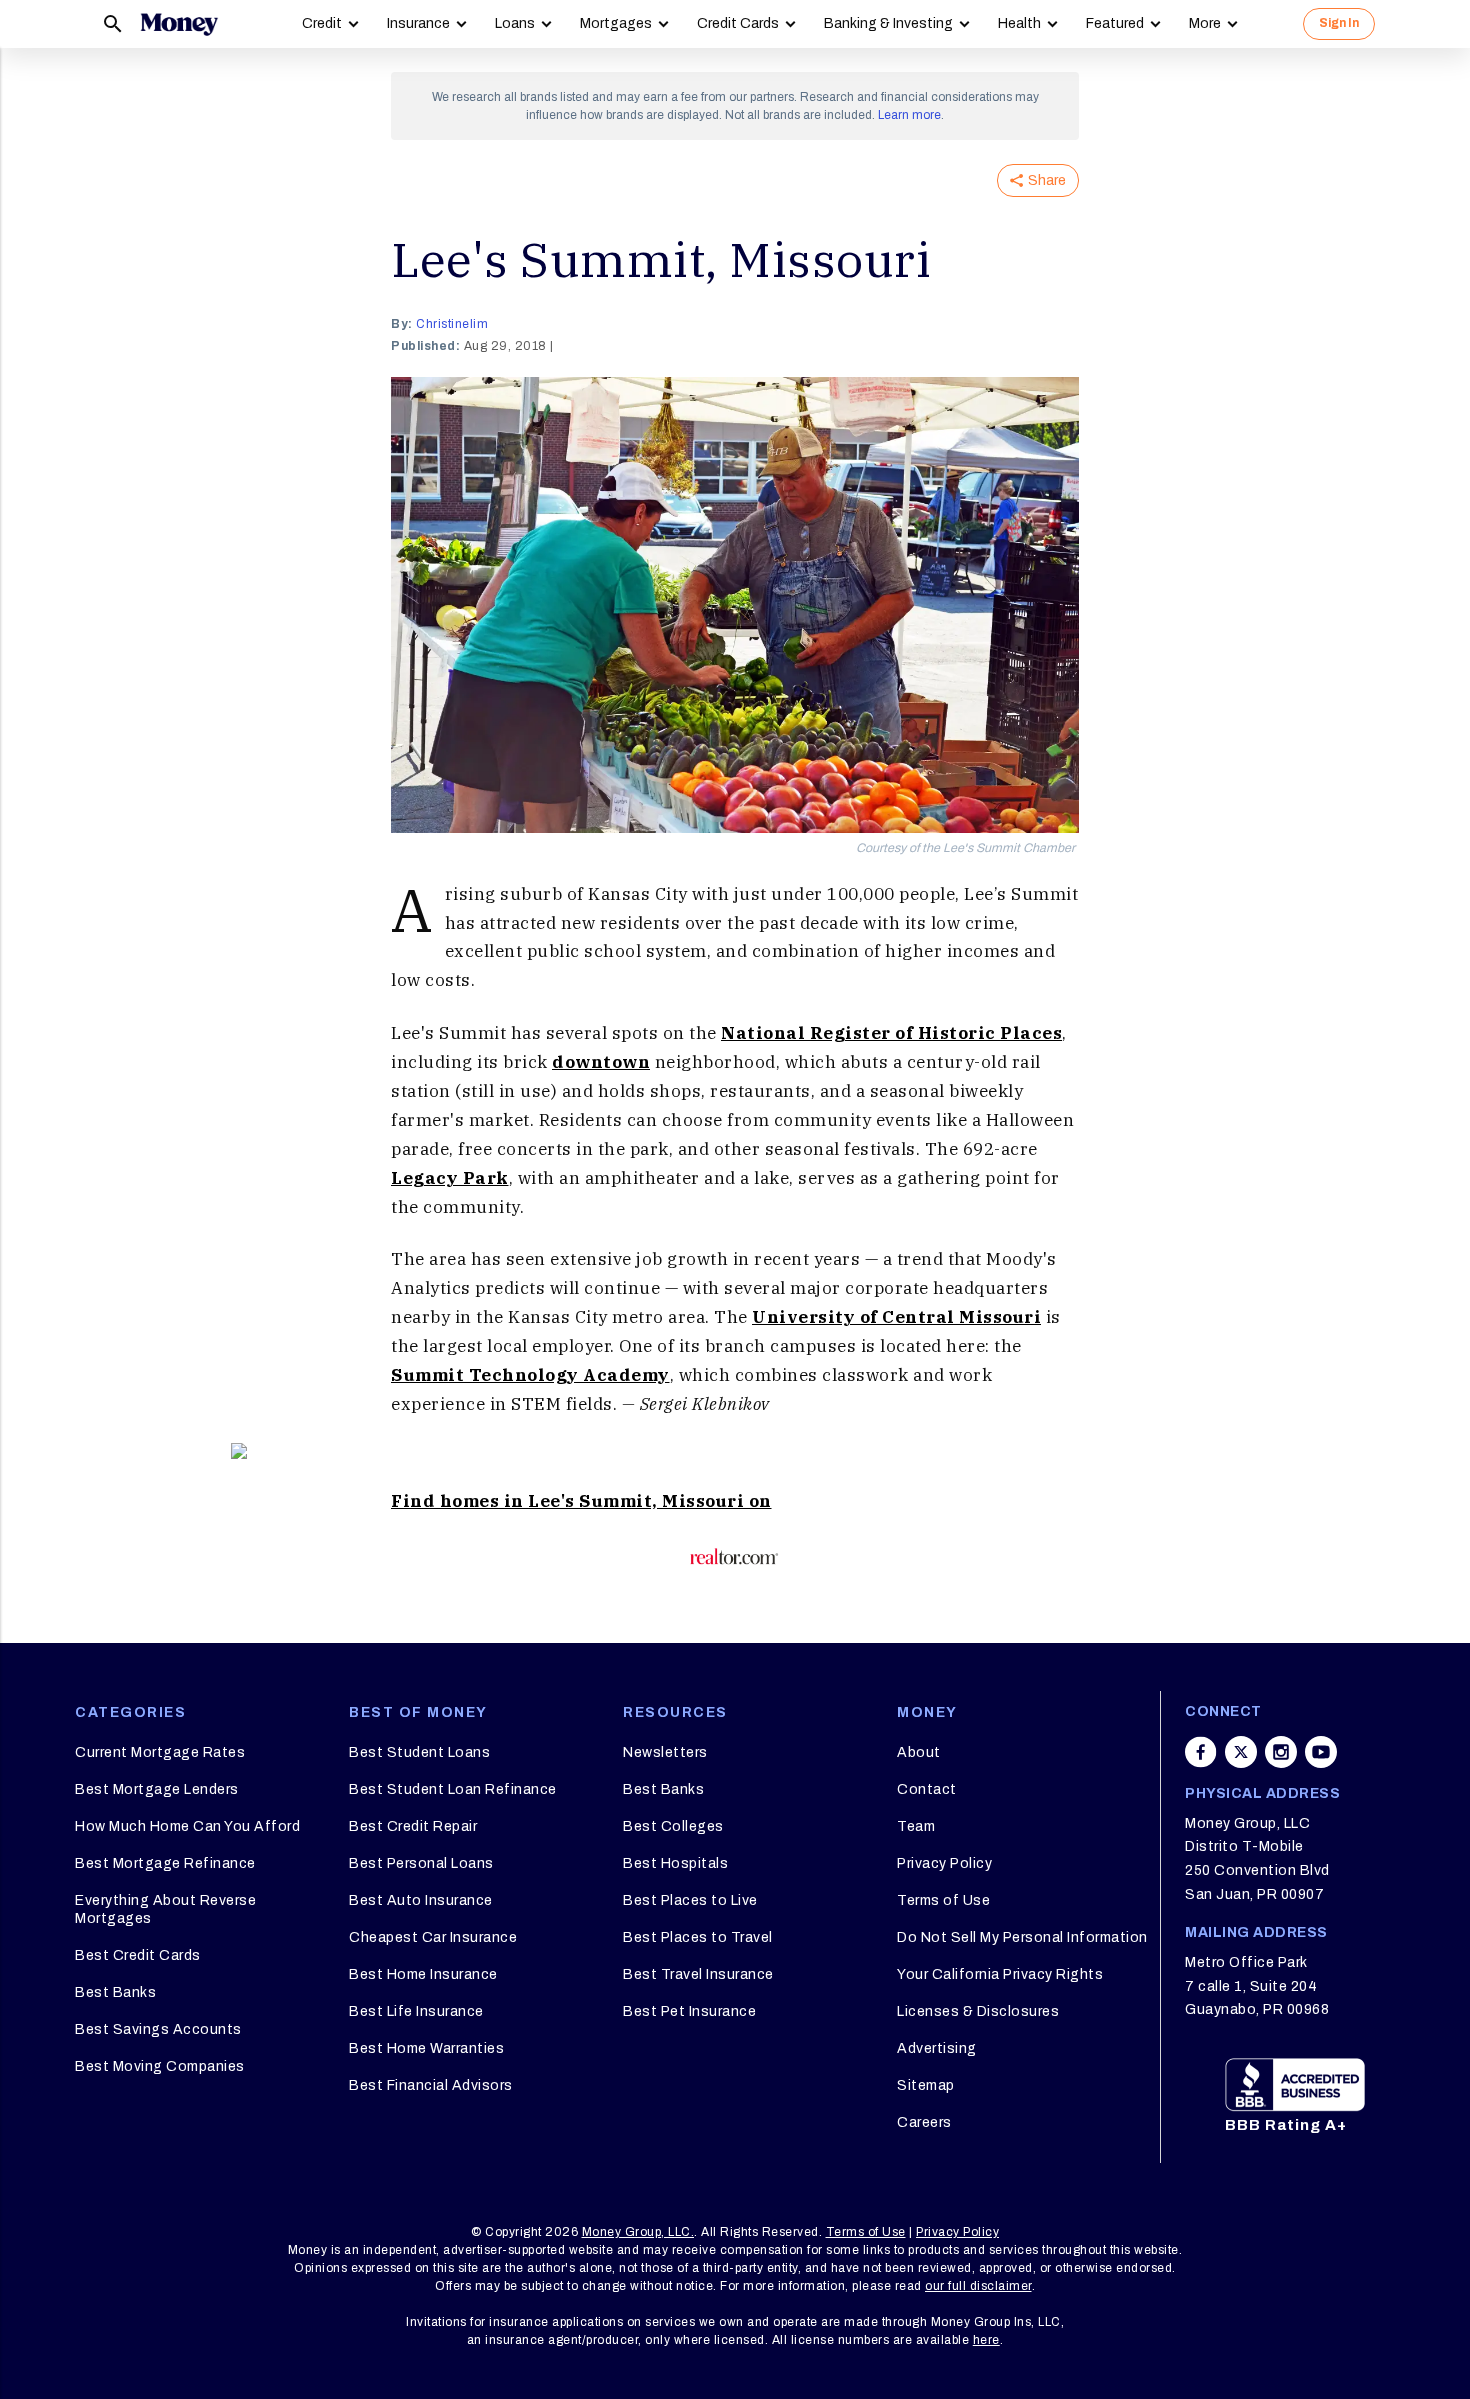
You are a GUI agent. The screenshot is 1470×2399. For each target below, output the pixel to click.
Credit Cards (738, 23)
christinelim (452, 324)
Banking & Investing (888, 23)
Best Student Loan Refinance (453, 1789)
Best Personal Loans (421, 1863)
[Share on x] (1241, 1752)
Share (1047, 180)
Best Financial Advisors (431, 2085)
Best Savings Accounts (158, 2029)
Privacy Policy (944, 1863)
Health (1019, 23)
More (1205, 23)
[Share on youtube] (1321, 1752)
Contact (927, 1789)
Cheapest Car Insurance (433, 1937)
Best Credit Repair (413, 1826)
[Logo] (179, 24)
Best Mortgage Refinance (165, 1863)
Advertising (937, 2048)
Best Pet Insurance (689, 2011)
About (919, 1752)
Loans (515, 23)
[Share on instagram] (1281, 1752)
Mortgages (616, 23)
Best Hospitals (675, 1863)
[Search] (113, 24)
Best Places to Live (690, 1900)
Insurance (418, 23)
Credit (322, 23)
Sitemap (926, 2085)
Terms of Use (943, 1900)
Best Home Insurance (423, 1974)
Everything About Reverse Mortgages (165, 1909)
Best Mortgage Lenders (157, 1789)
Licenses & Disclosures (978, 2011)
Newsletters (665, 1752)
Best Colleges (673, 1826)
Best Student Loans (419, 1752)
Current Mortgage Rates (160, 1752)
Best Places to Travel (698, 1937)
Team (916, 1826)
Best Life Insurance (416, 2011)
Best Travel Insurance (698, 1974)
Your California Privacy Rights (1000, 1974)
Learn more (909, 115)
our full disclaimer (978, 2286)
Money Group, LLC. (638, 2232)
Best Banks (115, 1992)
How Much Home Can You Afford (187, 1826)
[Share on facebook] (1201, 1752)
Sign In (1339, 23)
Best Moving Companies (160, 2066)
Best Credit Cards (138, 1955)
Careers (924, 2122)
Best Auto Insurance (421, 1900)
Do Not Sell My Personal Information (1022, 1937)
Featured (1115, 23)
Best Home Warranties (426, 2048)
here (986, 2340)
